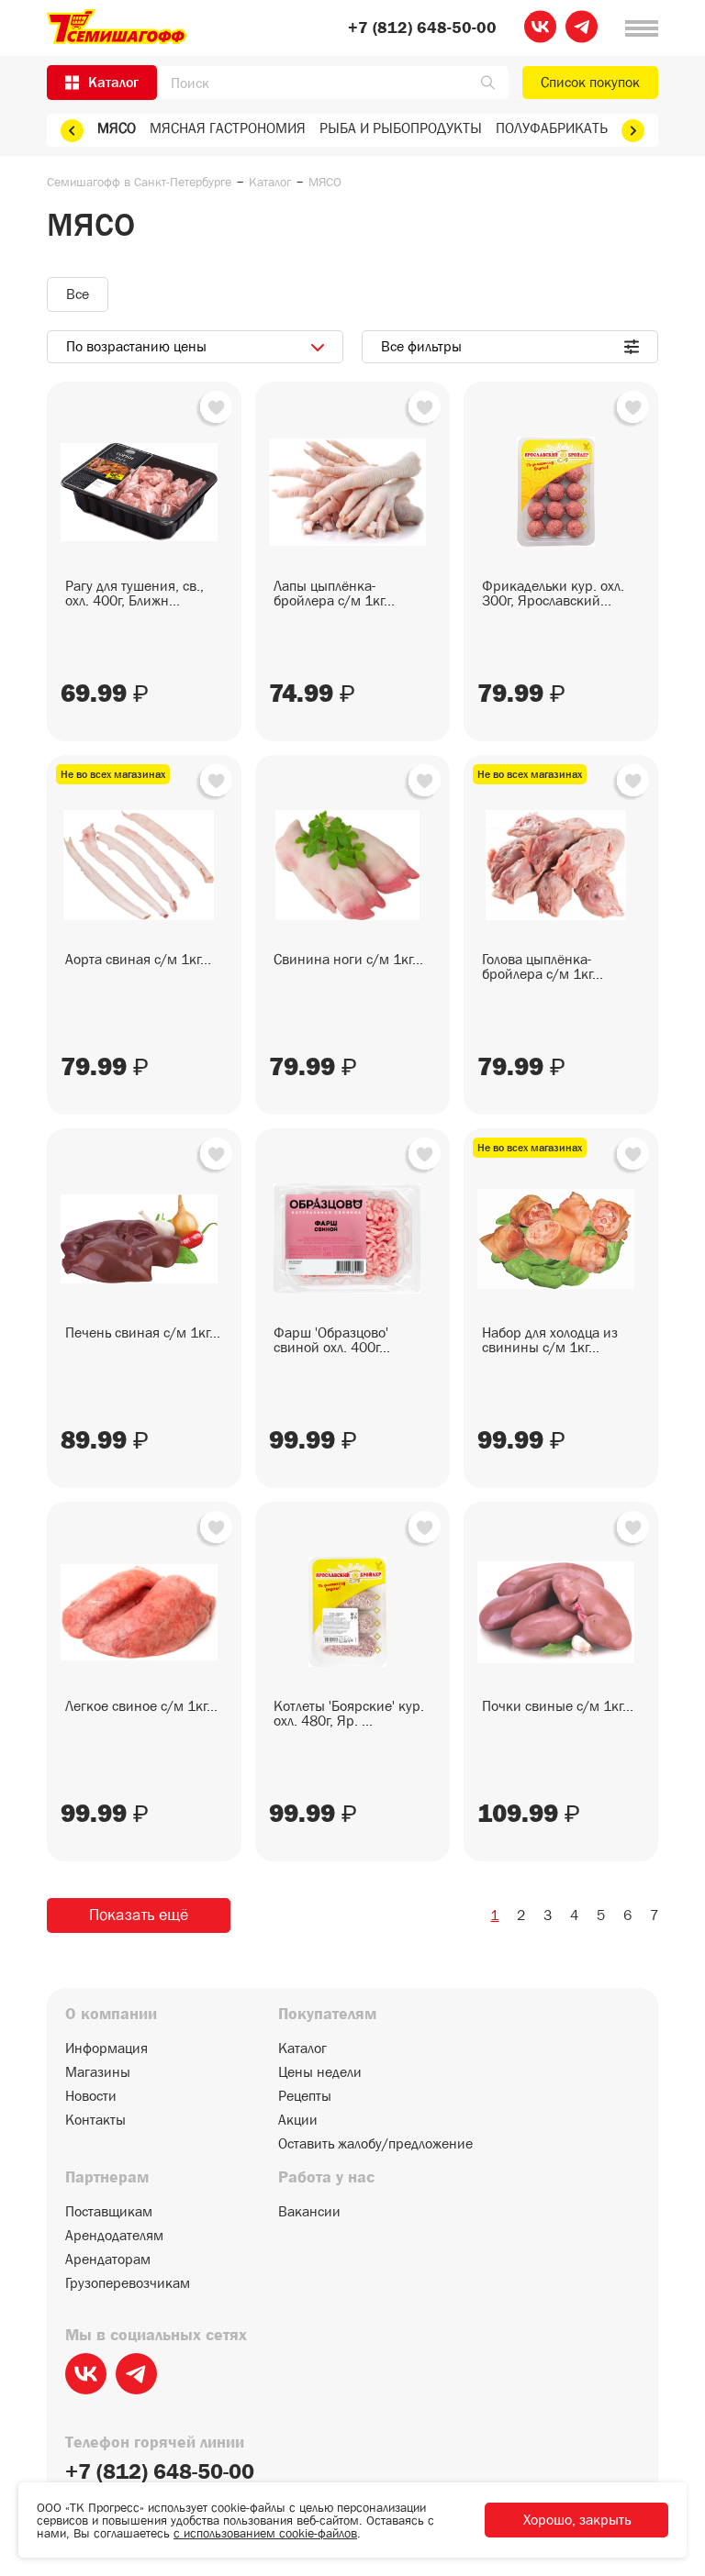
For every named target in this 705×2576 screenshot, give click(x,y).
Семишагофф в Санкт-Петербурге (139, 182)
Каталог (270, 182)
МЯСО (117, 128)
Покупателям (327, 2015)
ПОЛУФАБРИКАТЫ (554, 128)
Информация (106, 2049)
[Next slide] (633, 131)
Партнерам (107, 2178)
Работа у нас (326, 2178)
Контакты (95, 2120)
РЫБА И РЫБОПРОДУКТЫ (401, 128)
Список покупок (590, 82)
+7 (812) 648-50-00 (422, 28)
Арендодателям (114, 2236)
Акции (298, 2120)
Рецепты (305, 2096)
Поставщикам (109, 2212)
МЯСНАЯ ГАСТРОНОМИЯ (228, 128)
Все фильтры (421, 346)
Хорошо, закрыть (577, 2520)
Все (78, 294)
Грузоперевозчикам (128, 2283)
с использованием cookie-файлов (265, 2533)
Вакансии (309, 2212)
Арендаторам (108, 2260)
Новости (91, 2096)
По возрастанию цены (136, 346)
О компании (111, 2015)
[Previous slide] (72, 131)
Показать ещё (139, 1915)
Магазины (98, 2072)
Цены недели (320, 2072)
